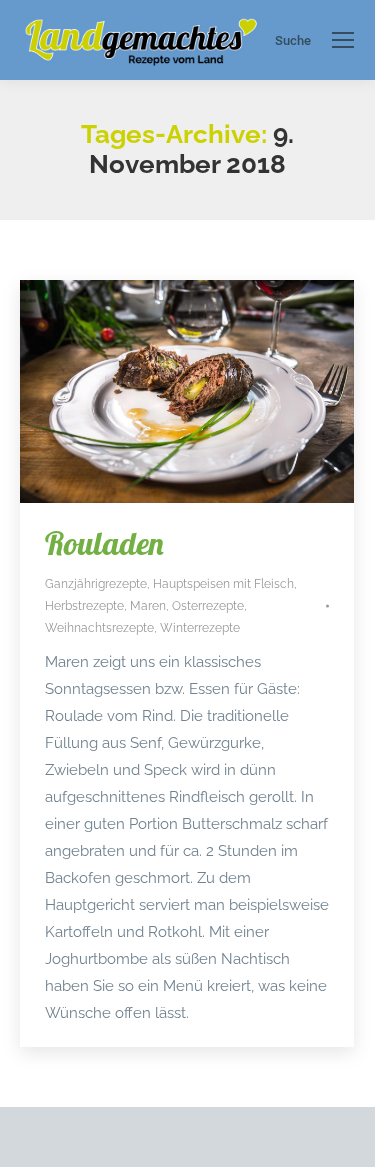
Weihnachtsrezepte (99, 628)
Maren (148, 606)
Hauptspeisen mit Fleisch (223, 584)
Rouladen (104, 543)
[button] (36, 1131)
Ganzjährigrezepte (96, 584)
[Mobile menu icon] (343, 40)
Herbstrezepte (84, 606)
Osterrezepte (208, 606)
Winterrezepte (200, 628)
